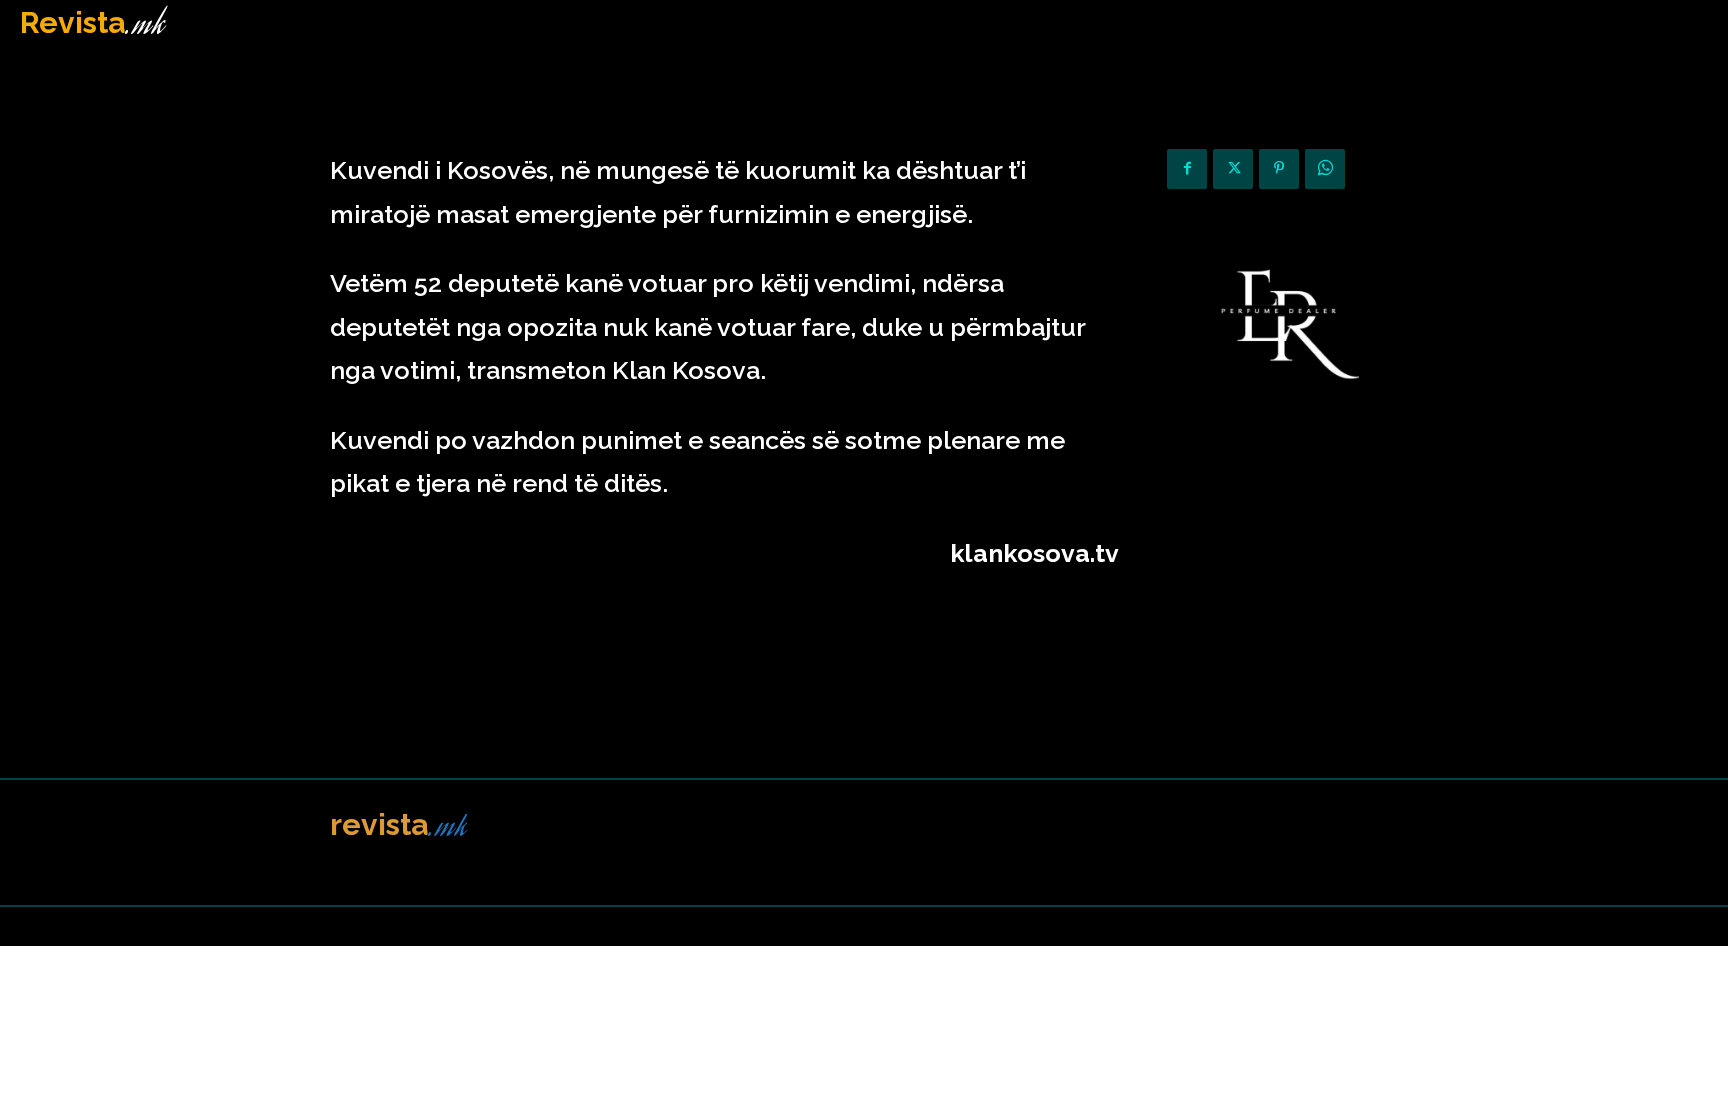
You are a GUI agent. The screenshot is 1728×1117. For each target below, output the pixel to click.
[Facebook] (1187, 169)
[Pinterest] (1279, 169)
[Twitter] (1233, 169)
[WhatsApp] (1325, 169)
